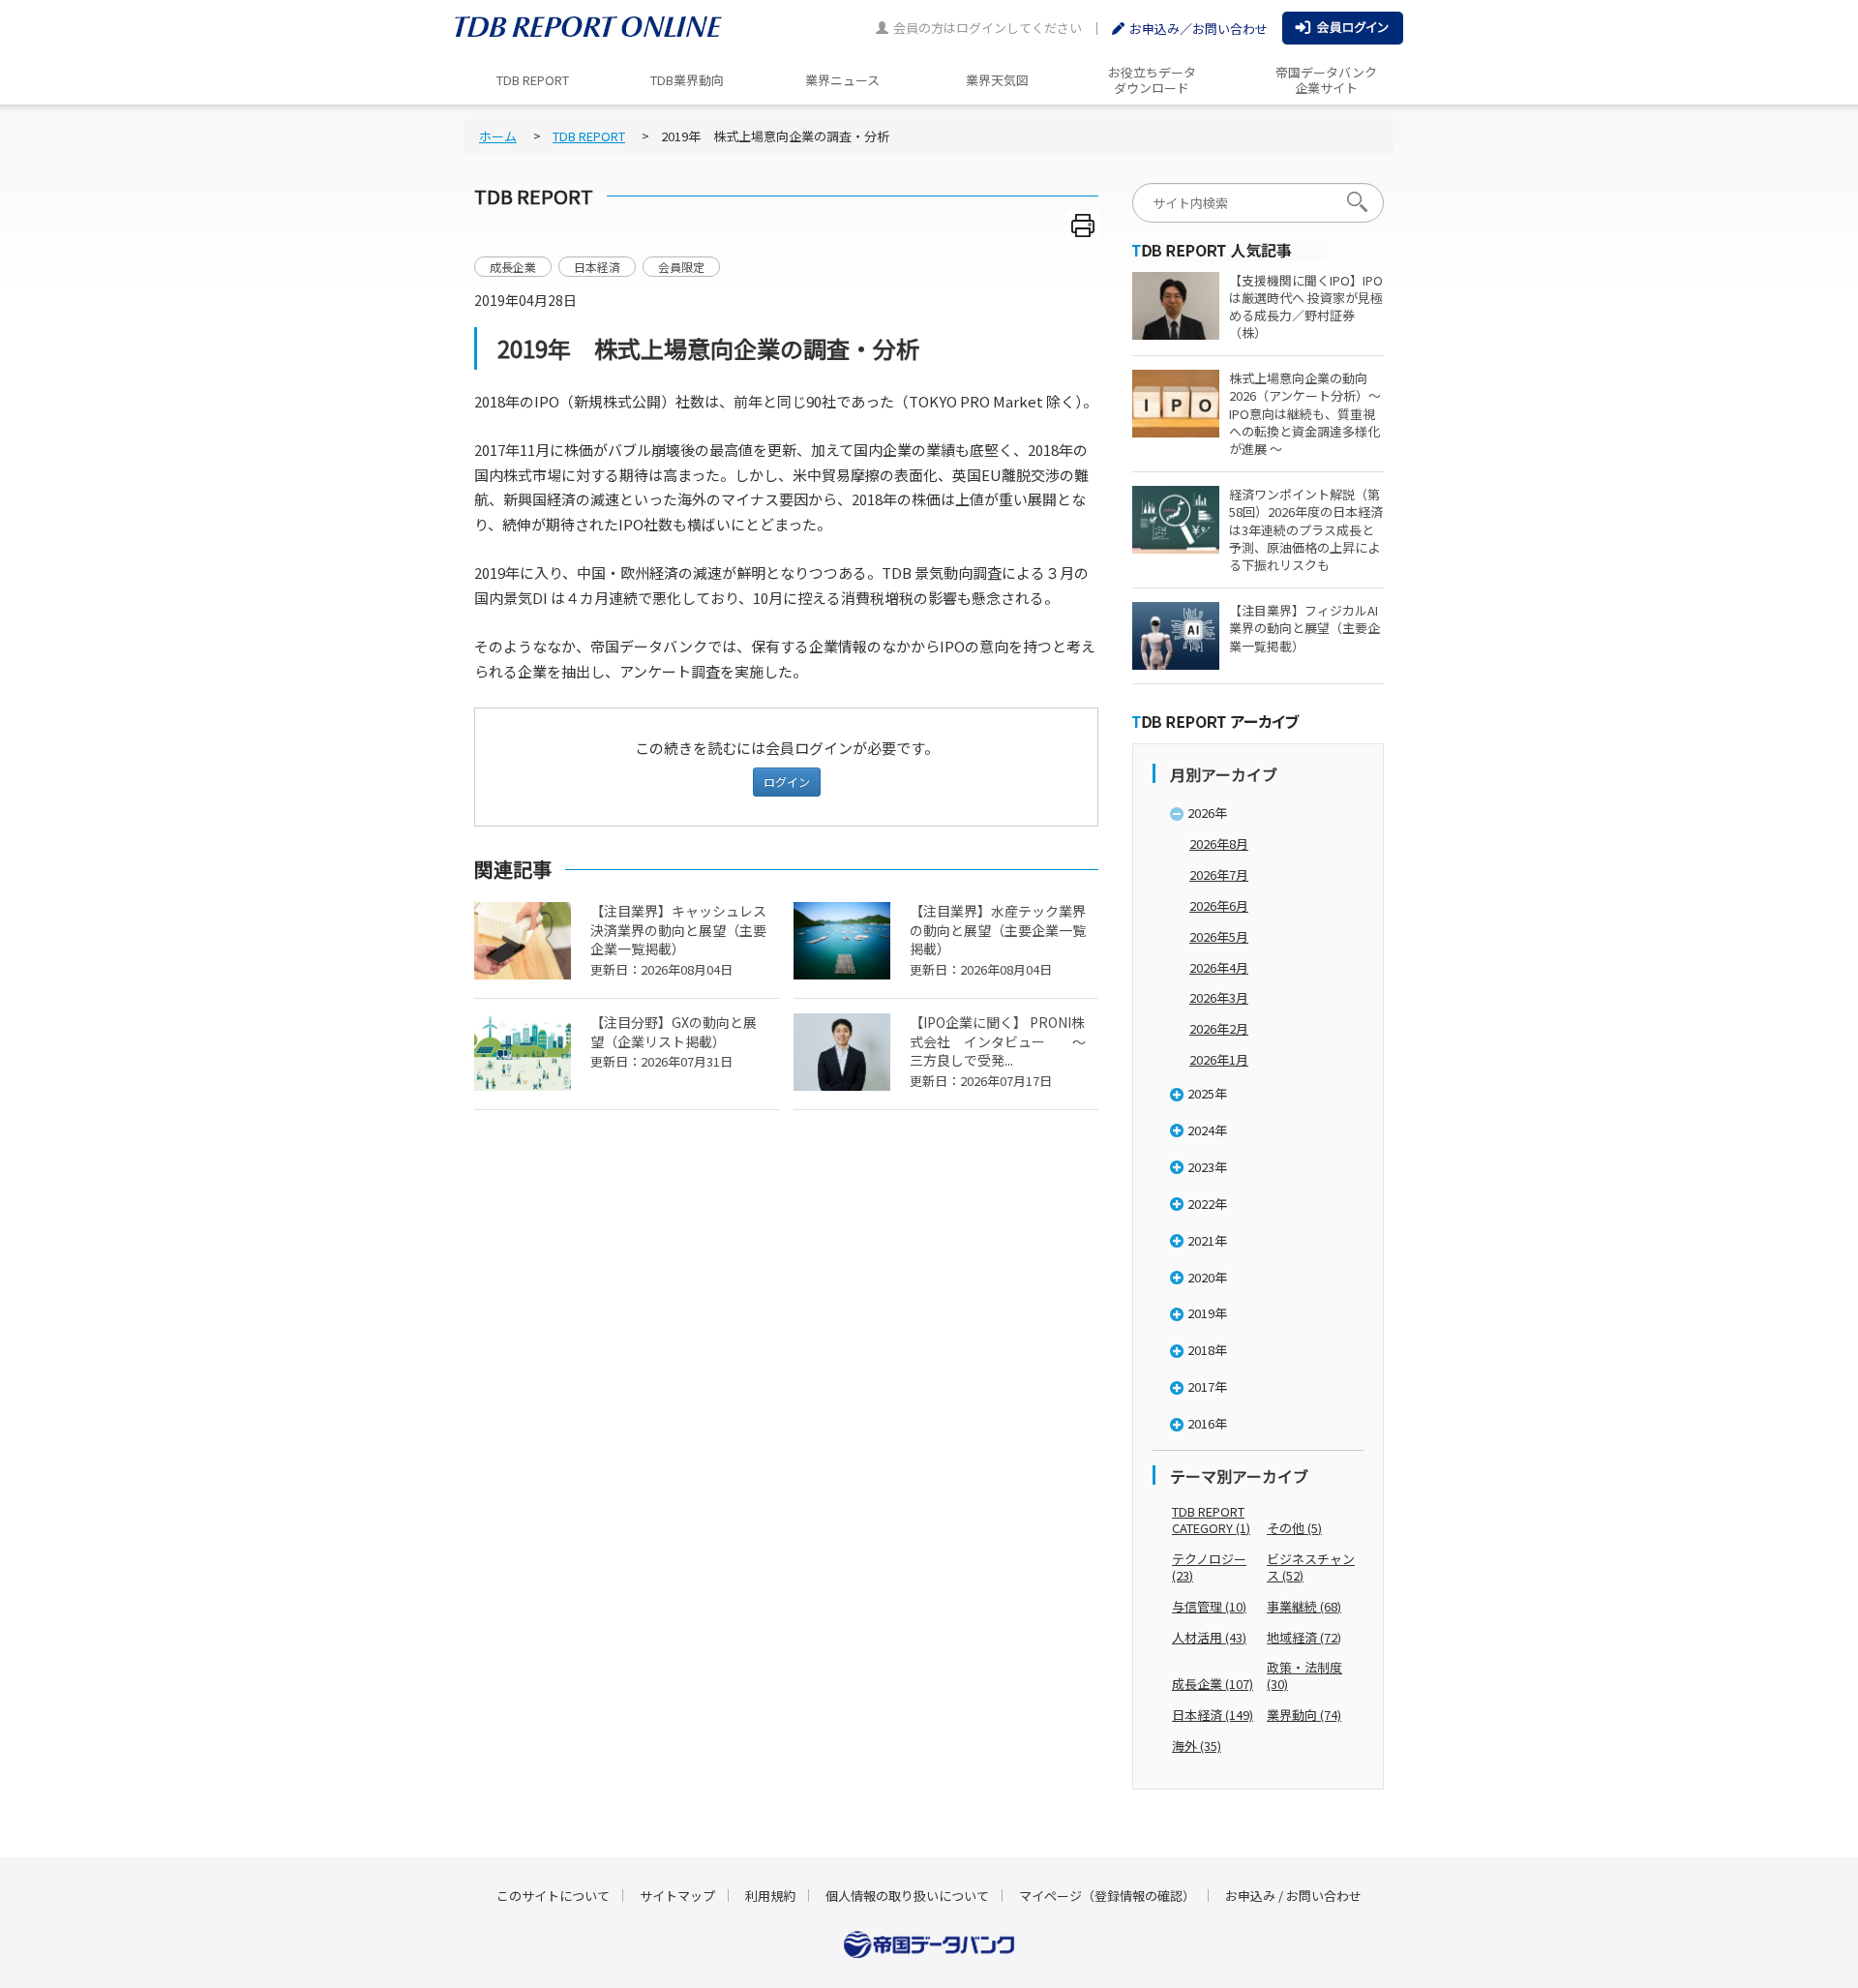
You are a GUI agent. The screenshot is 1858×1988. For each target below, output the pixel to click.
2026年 (1207, 813)
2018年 (1207, 1350)
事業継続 (1304, 1606)
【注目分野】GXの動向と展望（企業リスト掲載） (674, 1042)
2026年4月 (1219, 967)
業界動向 (1304, 1715)
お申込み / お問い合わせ (1293, 1896)
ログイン (787, 782)
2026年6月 (1219, 905)
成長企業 (513, 267)
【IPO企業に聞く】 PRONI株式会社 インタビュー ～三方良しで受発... (998, 1052)
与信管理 (1209, 1606)
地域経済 (1304, 1637)
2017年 (1207, 1386)
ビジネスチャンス (1311, 1567)
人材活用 (1209, 1637)
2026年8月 (1219, 843)
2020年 (1207, 1277)
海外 (1197, 1746)
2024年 (1207, 1130)
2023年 (1207, 1167)
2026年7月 (1219, 874)
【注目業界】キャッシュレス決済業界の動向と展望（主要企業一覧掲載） (678, 940)
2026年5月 (1219, 936)
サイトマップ (677, 1896)
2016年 (1207, 1423)
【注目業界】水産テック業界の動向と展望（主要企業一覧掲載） (998, 940)
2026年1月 (1219, 1059)
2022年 (1207, 1204)
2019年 (1207, 1313)
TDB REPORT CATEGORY (1211, 1520)
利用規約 (770, 1896)
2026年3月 (1219, 997)
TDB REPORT (589, 136)
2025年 (1207, 1093)
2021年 (1207, 1240)
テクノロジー (1209, 1567)
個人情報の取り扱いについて (907, 1896)
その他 (1294, 1528)
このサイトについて (553, 1896)
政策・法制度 (1304, 1675)
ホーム (498, 136)
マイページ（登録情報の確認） (1107, 1896)
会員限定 (681, 267)
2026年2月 (1219, 1028)
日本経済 (597, 267)
